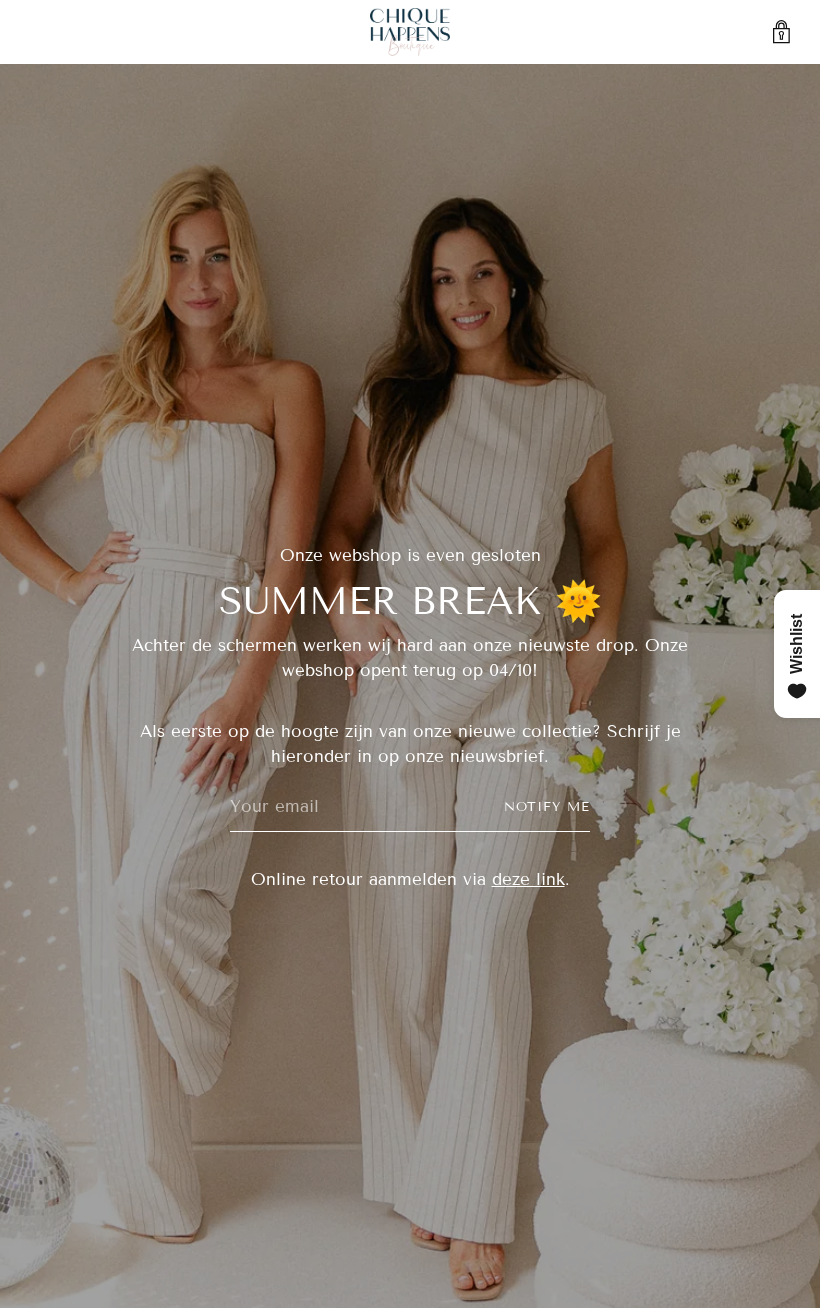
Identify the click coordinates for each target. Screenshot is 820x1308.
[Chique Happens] (410, 32)
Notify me (547, 807)
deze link (528, 879)
